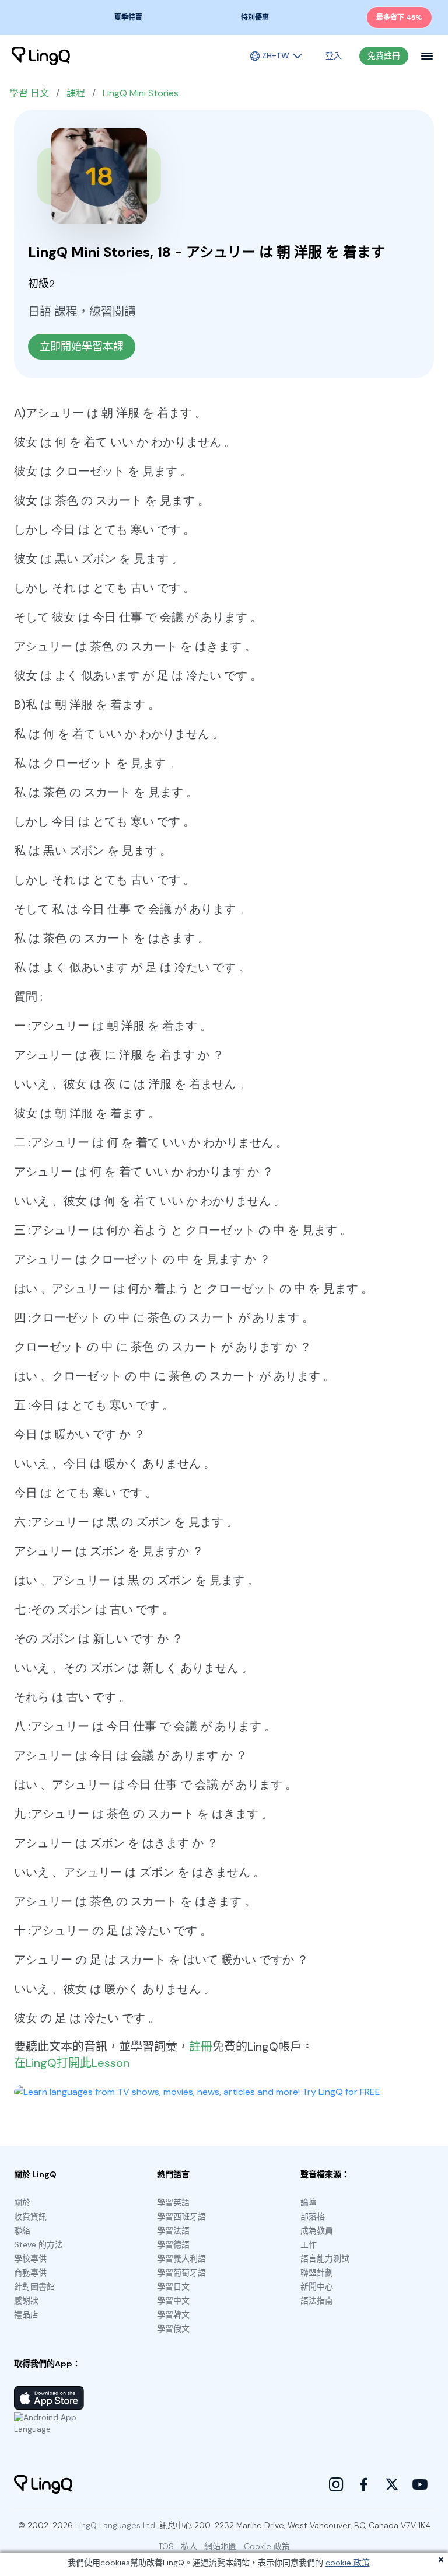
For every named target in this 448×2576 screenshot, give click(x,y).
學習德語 (173, 2244)
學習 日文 (29, 93)
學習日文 (173, 2286)
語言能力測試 (325, 2258)
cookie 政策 (348, 2563)
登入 (334, 55)
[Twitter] (392, 2484)
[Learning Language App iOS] (49, 2398)
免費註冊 (384, 55)
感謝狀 (26, 2300)
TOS (166, 2546)
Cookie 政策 (267, 2546)
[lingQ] (41, 56)
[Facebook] (364, 2484)
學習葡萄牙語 (181, 2272)
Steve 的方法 (38, 2244)
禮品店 (26, 2314)
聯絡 (22, 2230)
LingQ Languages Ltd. (116, 2525)
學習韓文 (173, 2314)
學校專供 (30, 2258)
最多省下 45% (399, 18)
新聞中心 (317, 2286)
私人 (189, 2546)
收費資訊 (30, 2216)
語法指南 (317, 2300)
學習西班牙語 (181, 2216)
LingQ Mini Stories (141, 93)
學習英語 (173, 2202)
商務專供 (30, 2272)
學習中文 (173, 2300)
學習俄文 (173, 2328)
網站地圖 (220, 2546)
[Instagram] (336, 2484)
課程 (76, 93)
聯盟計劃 (317, 2272)
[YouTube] (420, 2484)
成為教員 (317, 2230)
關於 (22, 2202)
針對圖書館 (34, 2286)
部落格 (313, 2216)
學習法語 (173, 2230)
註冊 (201, 2047)
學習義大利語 (181, 2258)
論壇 (309, 2202)
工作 (309, 2244)
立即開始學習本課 (82, 347)
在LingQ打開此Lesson (72, 2063)
